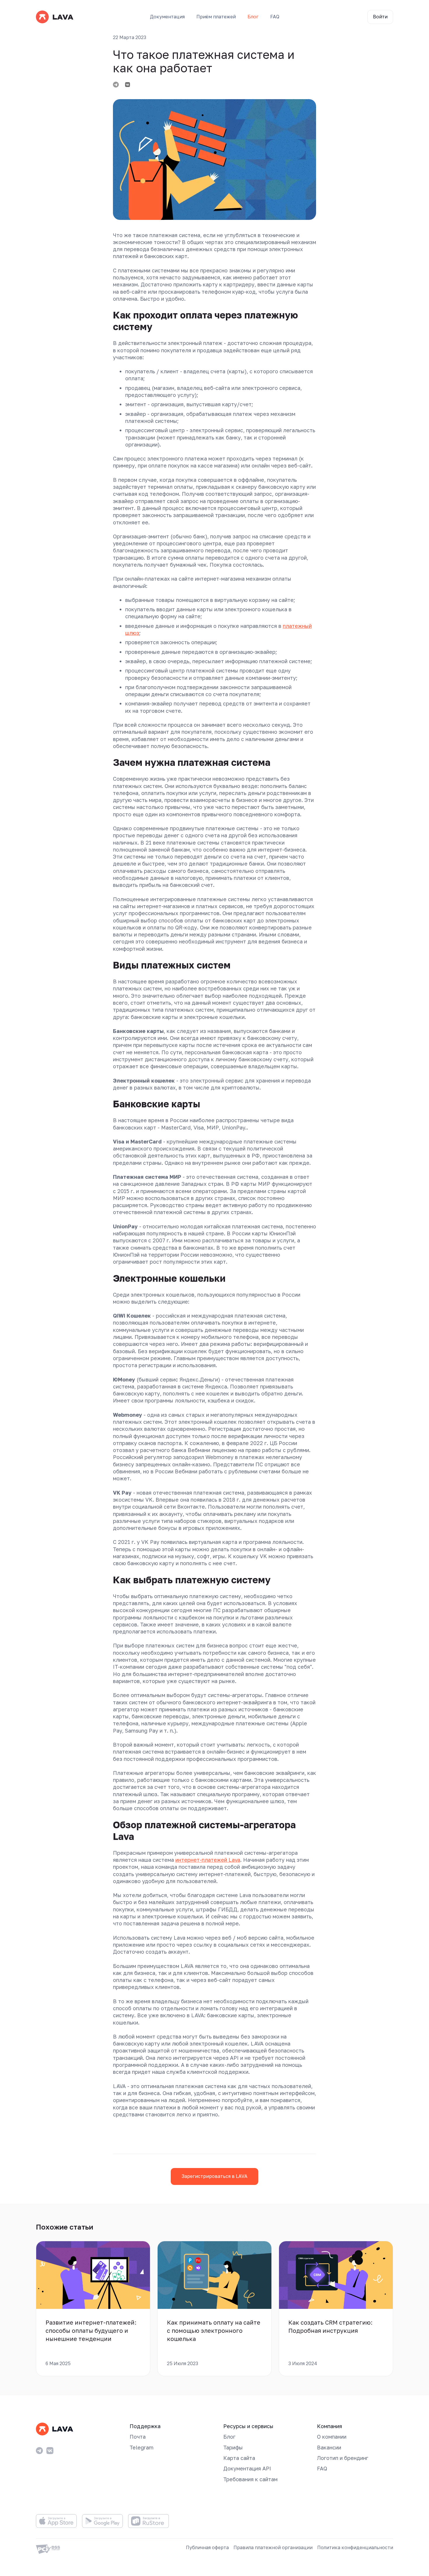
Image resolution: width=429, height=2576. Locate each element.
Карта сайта (239, 2458)
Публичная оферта (207, 2547)
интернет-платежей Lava (208, 1860)
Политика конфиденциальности (355, 2547)
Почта (138, 2437)
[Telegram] (39, 2451)
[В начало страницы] (325, 2130)
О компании (332, 2437)
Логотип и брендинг (343, 2458)
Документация (167, 17)
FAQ (275, 17)
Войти (380, 17)
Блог (253, 17)
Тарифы (233, 2447)
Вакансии (329, 2447)
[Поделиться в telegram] (116, 85)
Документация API (247, 2468)
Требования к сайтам (250, 2479)
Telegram (142, 2447)
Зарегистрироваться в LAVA (214, 2176)
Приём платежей (216, 17)
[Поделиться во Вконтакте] (128, 85)
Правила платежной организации (273, 2547)
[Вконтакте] (50, 2451)
